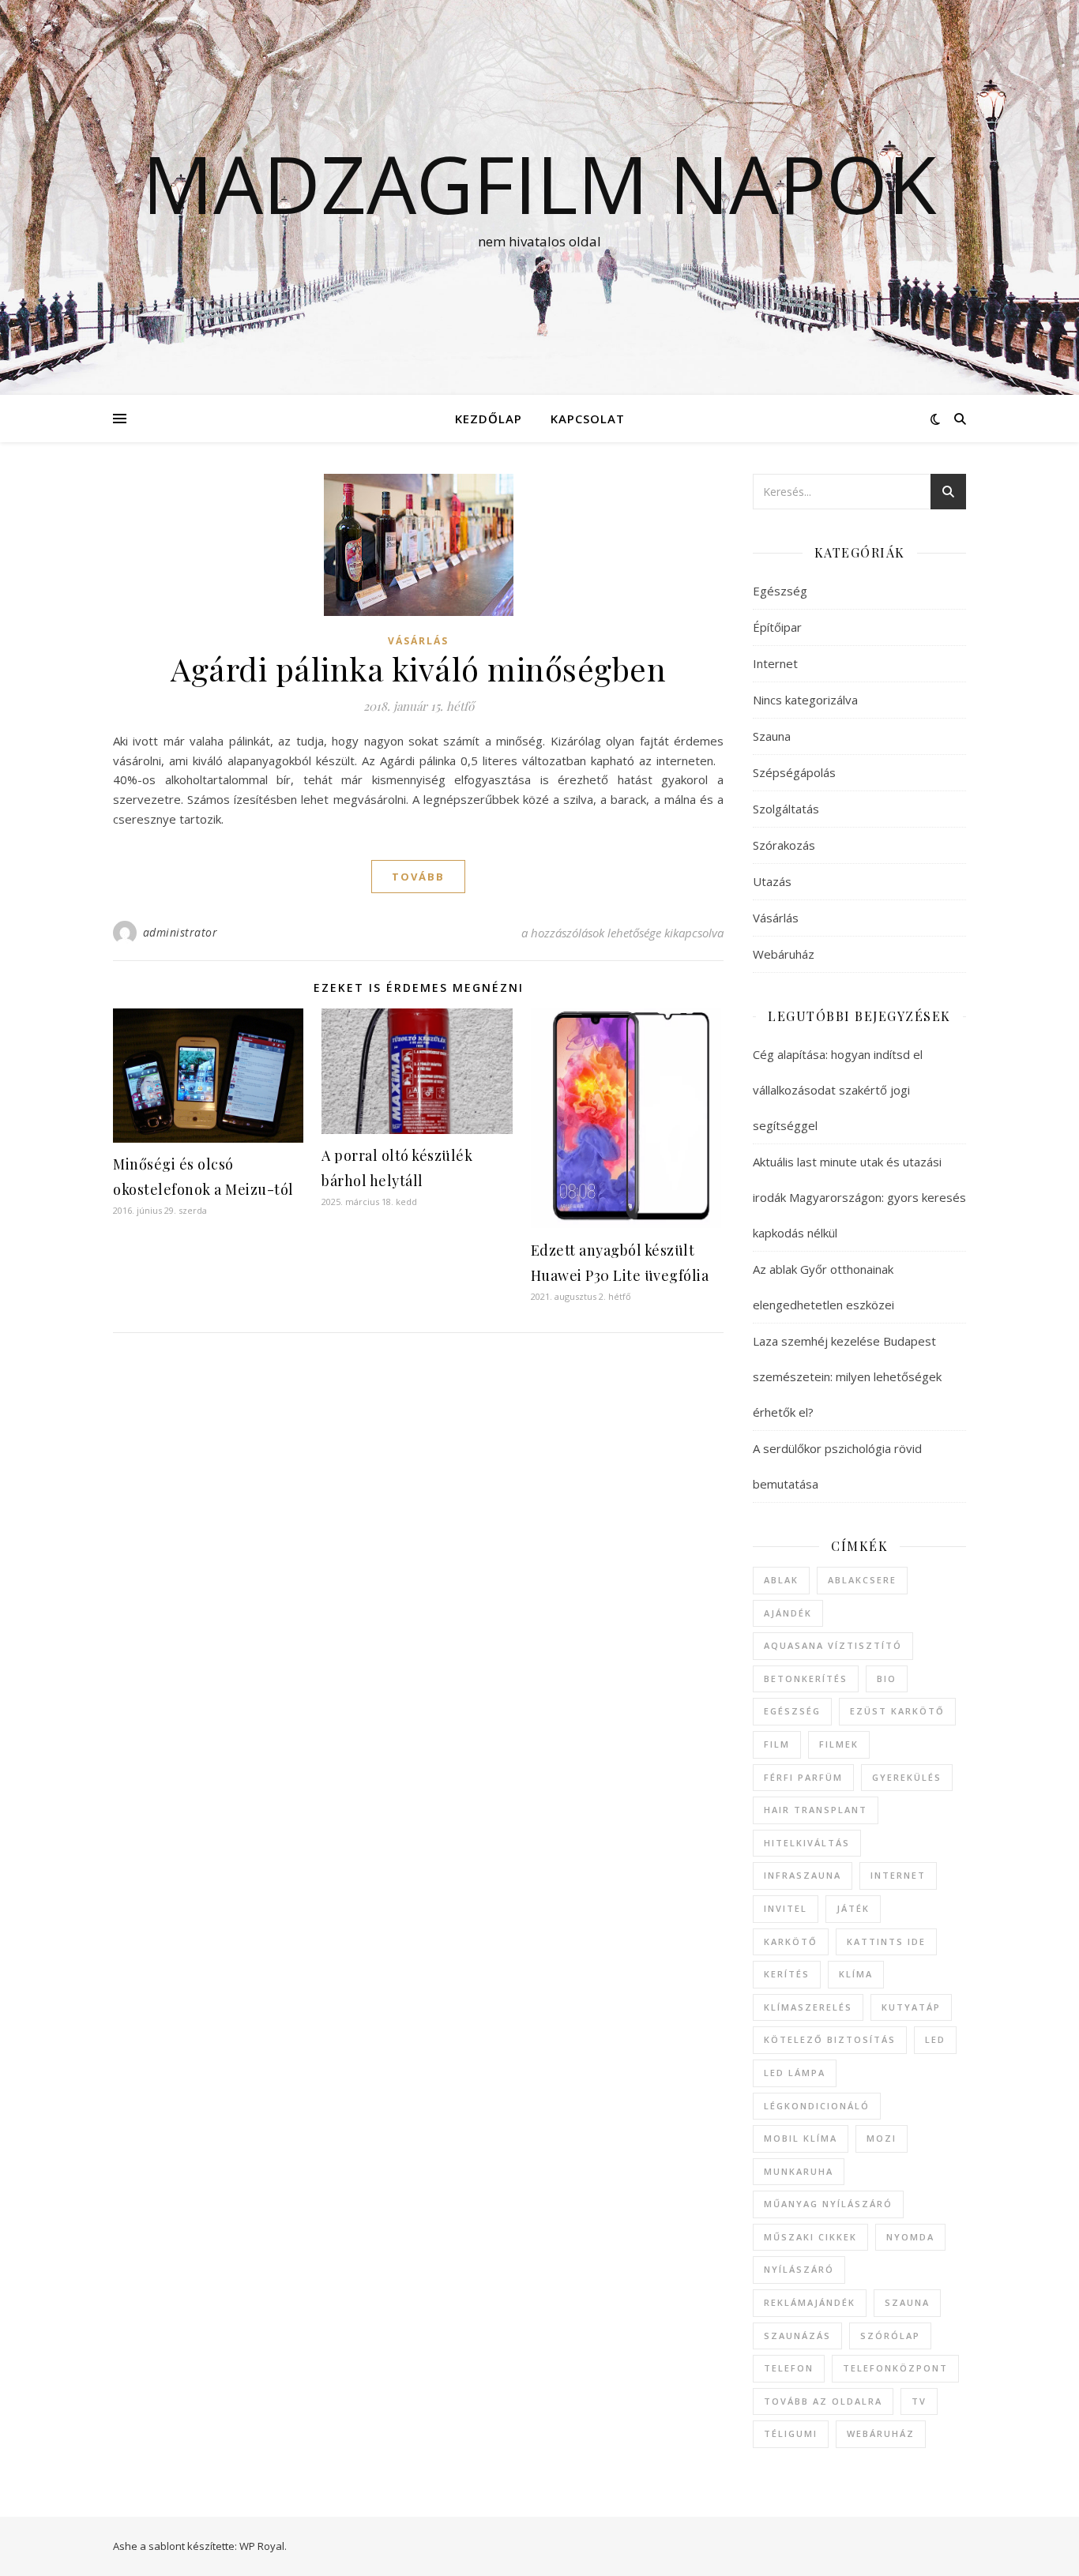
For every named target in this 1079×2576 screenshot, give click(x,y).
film (777, 1744)
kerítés (787, 1974)
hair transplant (816, 1810)
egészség (792, 1711)
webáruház (881, 2433)
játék (853, 1908)
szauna (907, 2302)
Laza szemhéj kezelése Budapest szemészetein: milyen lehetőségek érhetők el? (847, 1376)
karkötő (791, 1941)
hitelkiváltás (807, 1843)
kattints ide (886, 1941)
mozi (882, 2138)
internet (898, 1875)
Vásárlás (418, 641)
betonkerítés (806, 1679)
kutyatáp (911, 2007)
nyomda (910, 2237)
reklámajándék (810, 2302)
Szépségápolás (794, 772)
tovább (418, 877)
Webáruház (784, 954)
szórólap (890, 2336)
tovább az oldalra (823, 2401)
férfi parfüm (803, 1777)
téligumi (791, 2433)
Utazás (772, 881)
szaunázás (797, 2336)
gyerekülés (907, 1777)
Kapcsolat (588, 419)
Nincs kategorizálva (805, 700)
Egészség (780, 591)
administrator (180, 932)
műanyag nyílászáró (828, 2204)
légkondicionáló (817, 2106)
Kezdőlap (489, 419)
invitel (786, 1908)
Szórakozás (784, 845)
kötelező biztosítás (830, 2039)
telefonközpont (895, 2368)
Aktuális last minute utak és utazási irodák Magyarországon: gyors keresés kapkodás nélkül (859, 1197)
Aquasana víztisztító (833, 1645)
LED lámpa (795, 2073)
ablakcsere (862, 1580)
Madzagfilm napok (539, 183)
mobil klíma (801, 2138)
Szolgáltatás (786, 809)
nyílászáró (799, 2269)
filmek (839, 1744)
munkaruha (799, 2171)
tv (919, 2401)
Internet (775, 663)
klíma (856, 1974)
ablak (781, 1580)
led (935, 2039)
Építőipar (777, 627)
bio (887, 1679)
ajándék (788, 1613)
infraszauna (803, 1875)
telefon (789, 2368)
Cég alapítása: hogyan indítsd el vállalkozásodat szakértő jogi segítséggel (838, 1090)
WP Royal (262, 2546)
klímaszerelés (808, 2007)
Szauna (772, 736)
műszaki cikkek (810, 2237)
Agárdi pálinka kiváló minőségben (418, 668)
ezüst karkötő (897, 1711)
